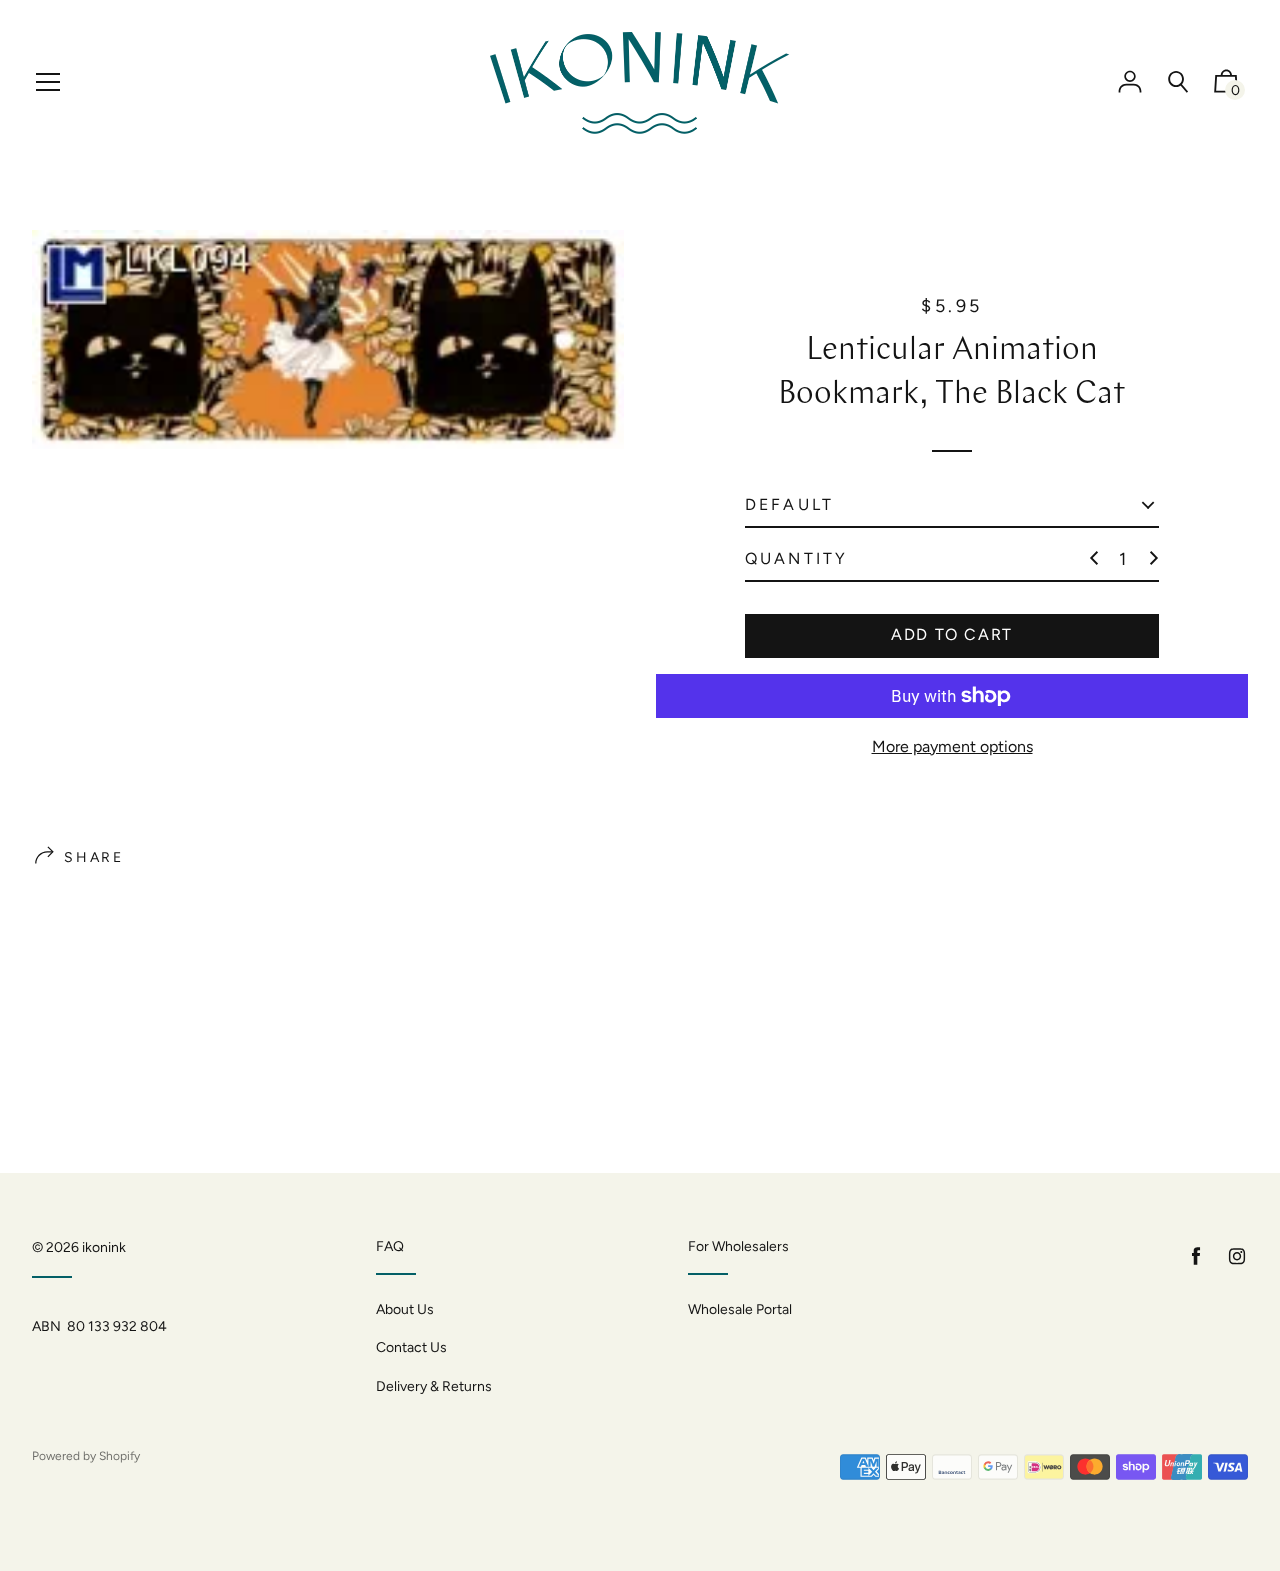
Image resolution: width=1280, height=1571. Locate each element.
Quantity (797, 558)
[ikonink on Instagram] (1237, 1256)
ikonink (104, 1247)
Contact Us (411, 1347)
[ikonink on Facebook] (1196, 1256)
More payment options (952, 746)
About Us (405, 1309)
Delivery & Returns (434, 1386)
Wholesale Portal (740, 1309)
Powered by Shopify (86, 1456)
